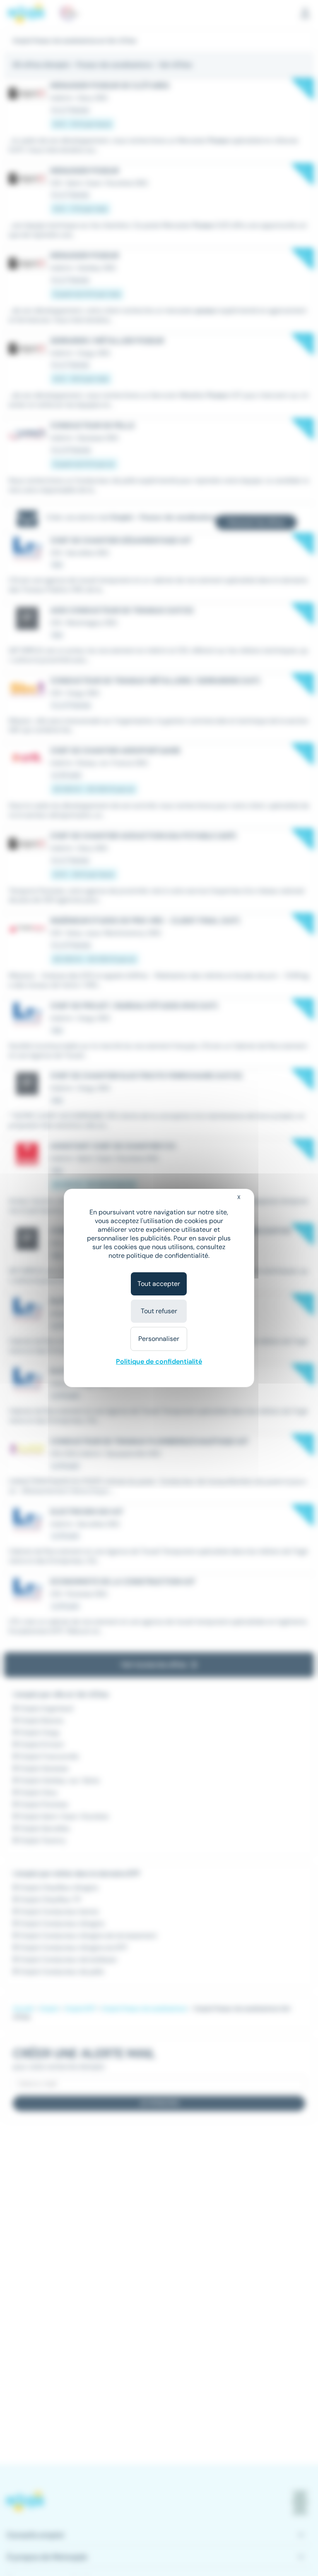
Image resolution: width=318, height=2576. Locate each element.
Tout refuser (159, 1311)
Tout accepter (159, 1284)
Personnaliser (159, 1339)
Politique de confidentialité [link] (159, 1361)
